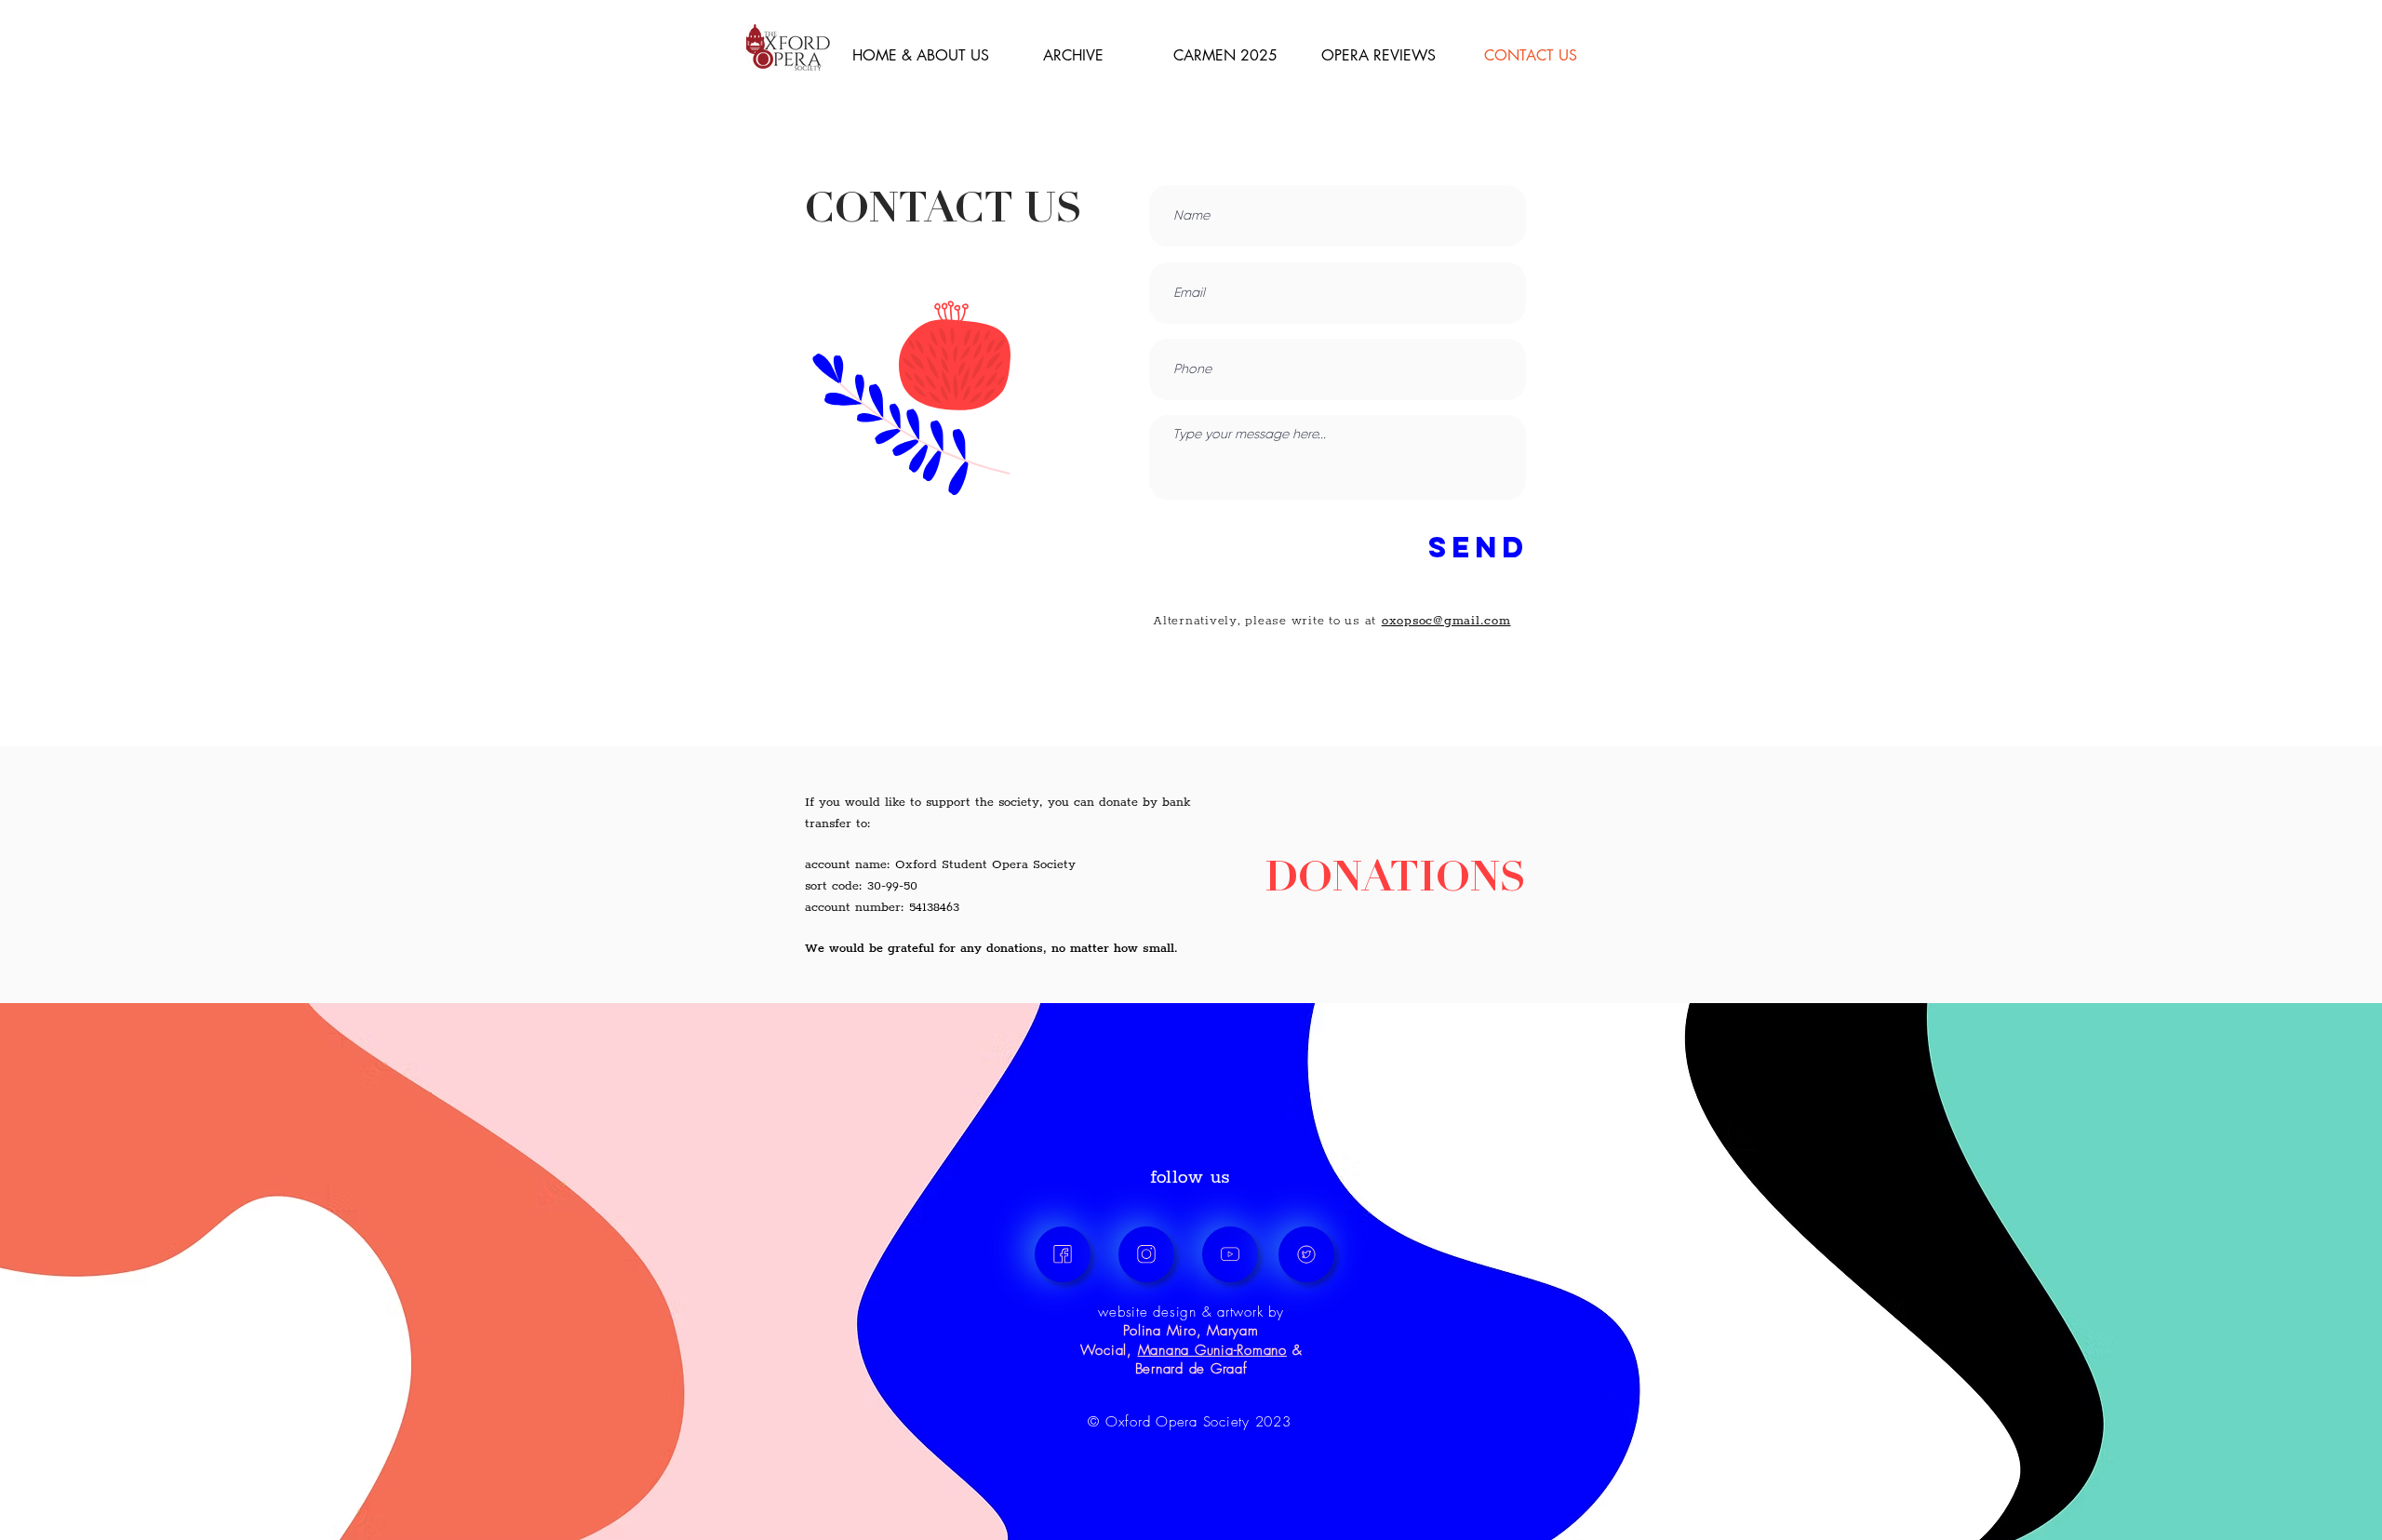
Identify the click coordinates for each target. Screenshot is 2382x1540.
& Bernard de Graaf (1219, 1359)
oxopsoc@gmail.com (1446, 621)
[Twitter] (1306, 1254)
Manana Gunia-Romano (1212, 1350)
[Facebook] (1063, 1254)
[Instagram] (1146, 1254)
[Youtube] (1230, 1254)
